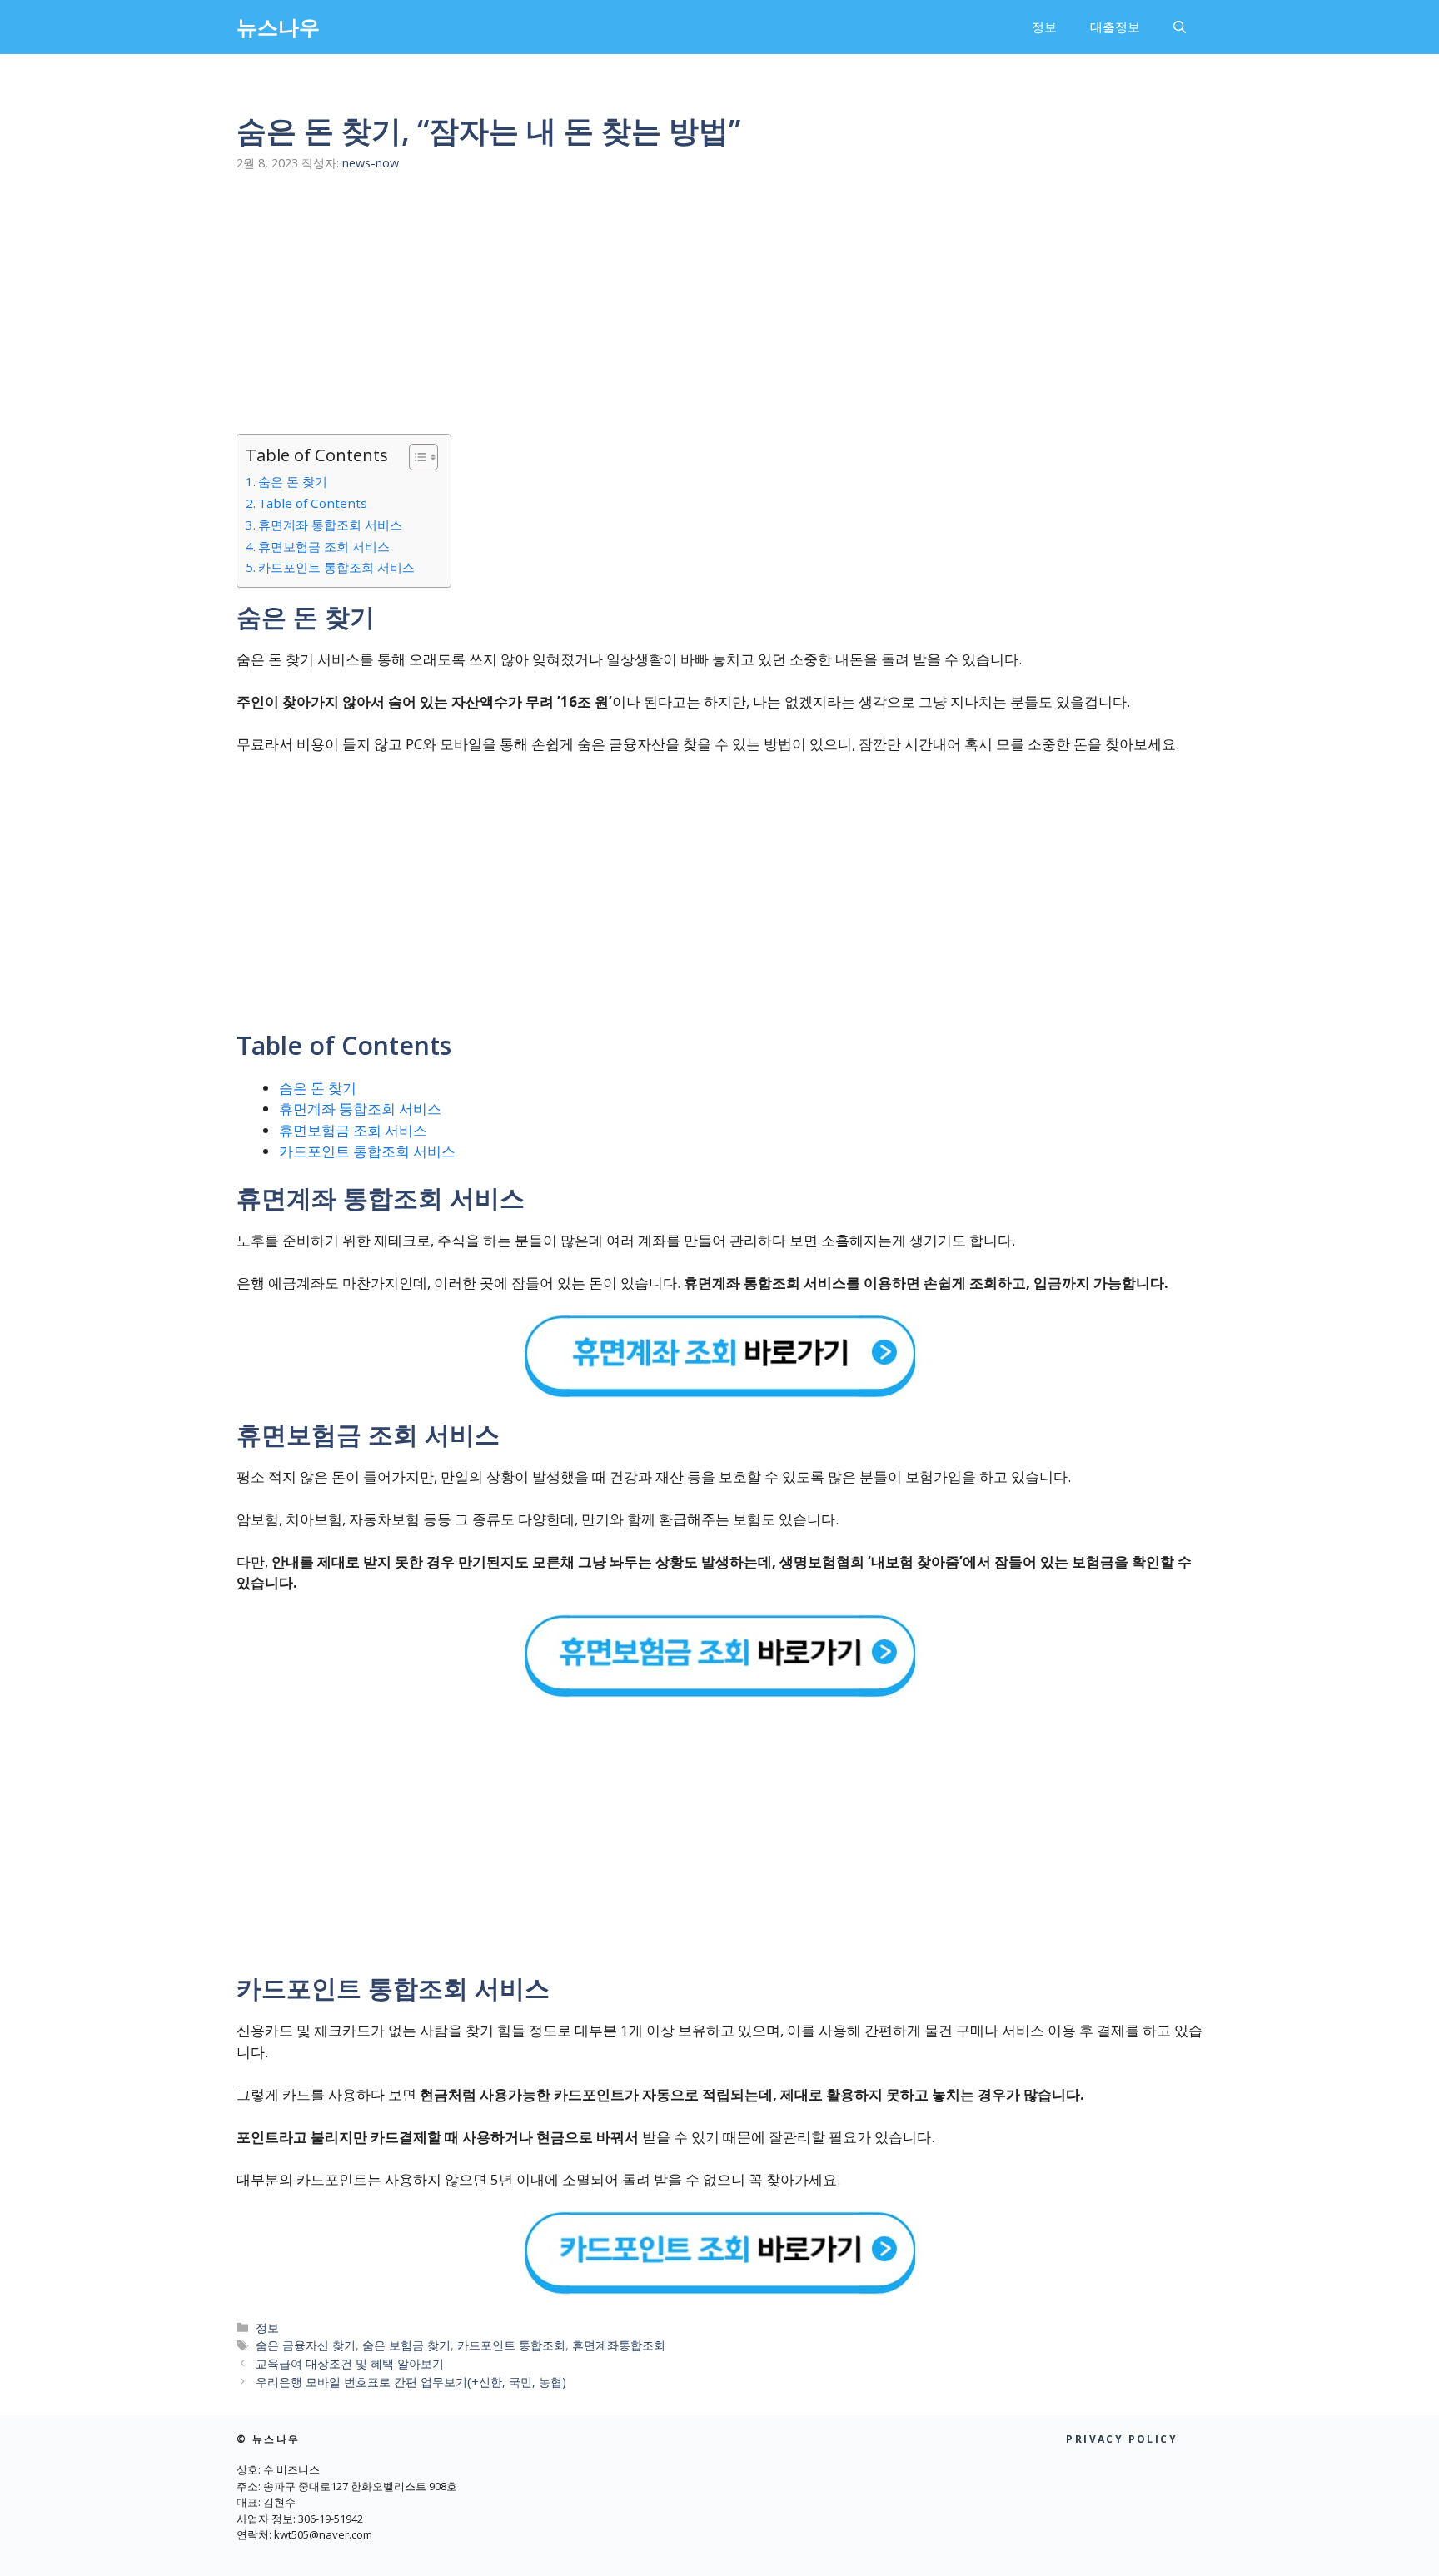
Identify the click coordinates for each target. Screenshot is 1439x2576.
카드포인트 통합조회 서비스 (336, 567)
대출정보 (1115, 27)
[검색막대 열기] (1180, 27)
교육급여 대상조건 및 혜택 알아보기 (350, 2363)
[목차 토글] (415, 457)
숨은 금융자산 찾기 (306, 2345)
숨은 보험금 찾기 (406, 2345)
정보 (1044, 27)
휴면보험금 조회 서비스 (324, 546)
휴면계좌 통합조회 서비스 (330, 525)
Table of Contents (313, 503)
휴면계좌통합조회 (619, 2345)
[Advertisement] (719, 289)
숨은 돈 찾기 (293, 481)
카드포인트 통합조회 (511, 2345)
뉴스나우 (278, 27)
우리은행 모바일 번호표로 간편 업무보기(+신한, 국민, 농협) (411, 2382)
